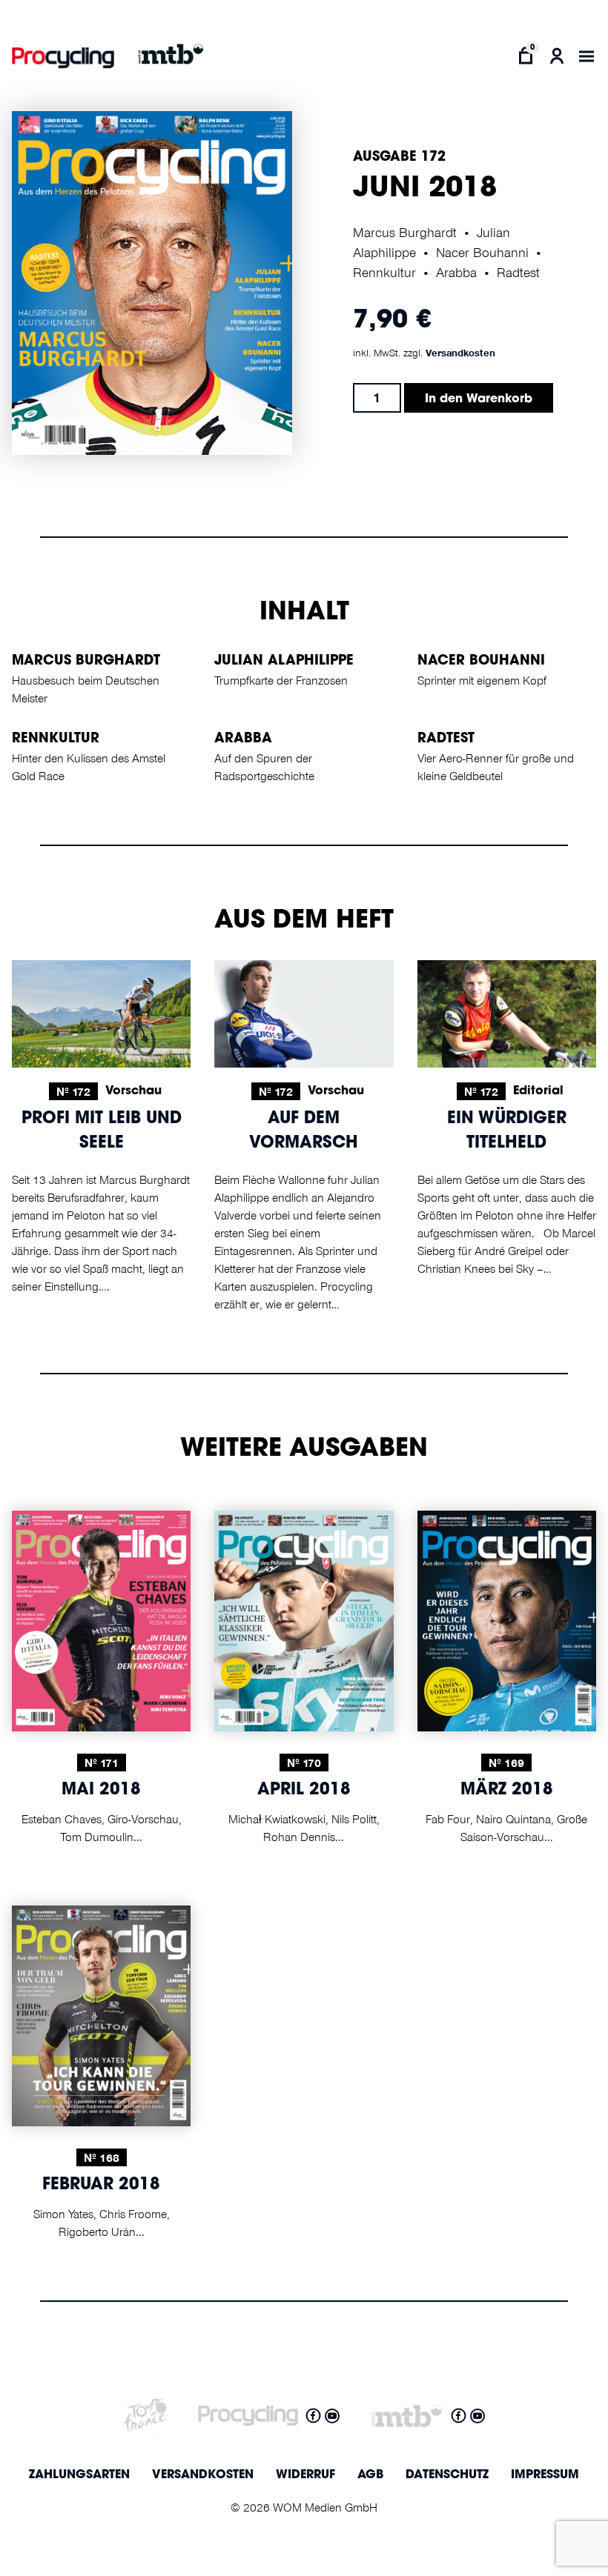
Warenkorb (525, 56)
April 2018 (304, 1791)
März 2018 (507, 1791)
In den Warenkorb (479, 399)
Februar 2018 (101, 2186)
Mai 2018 (101, 1791)
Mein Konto (557, 56)
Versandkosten (460, 353)
